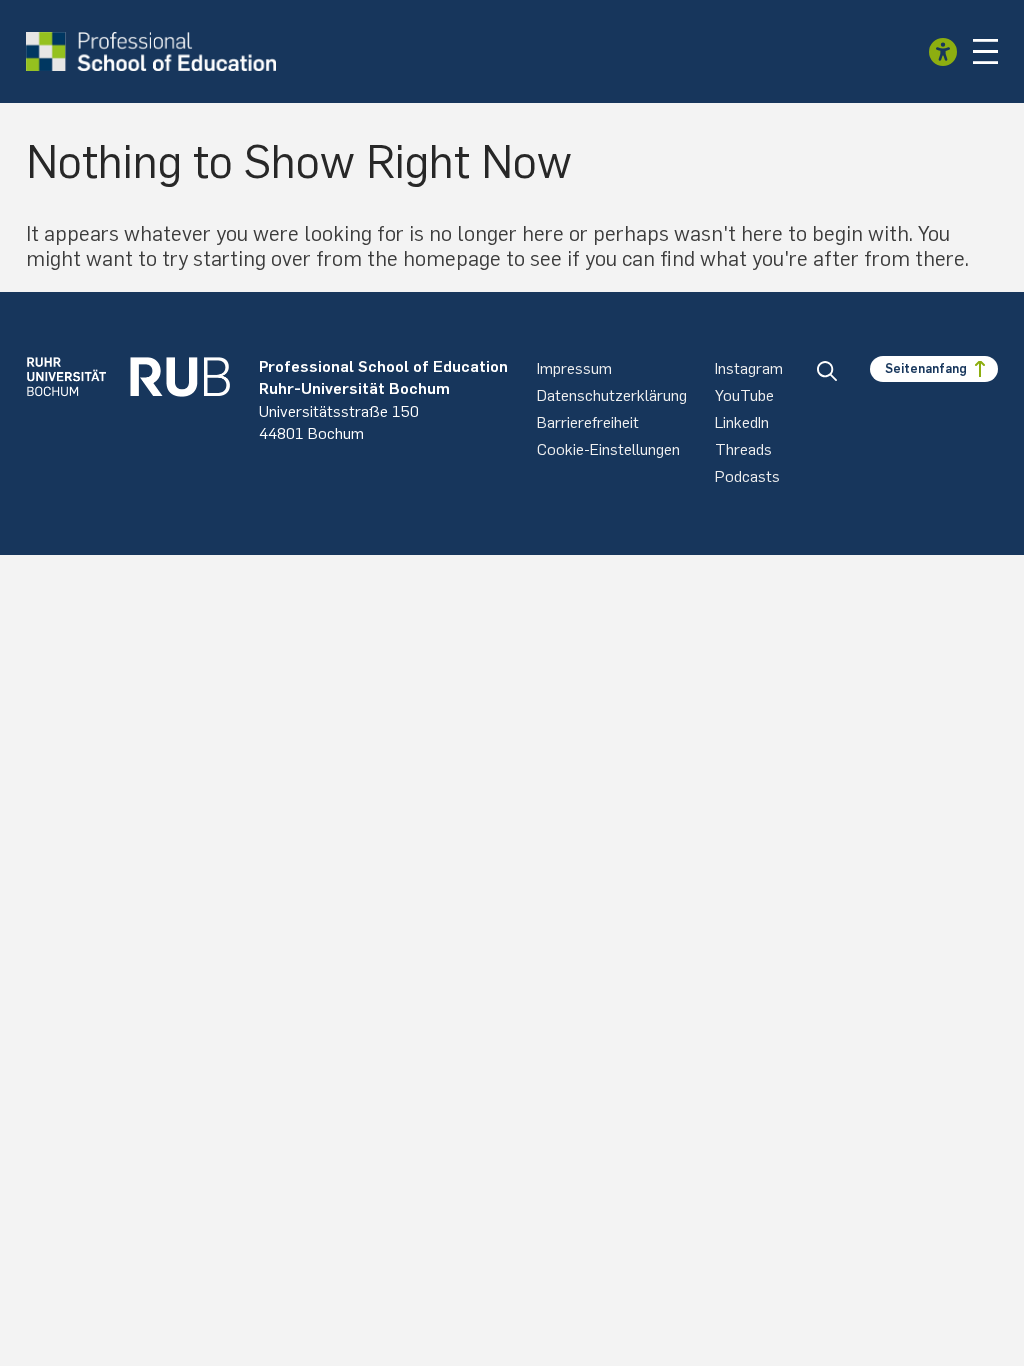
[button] (986, 52)
